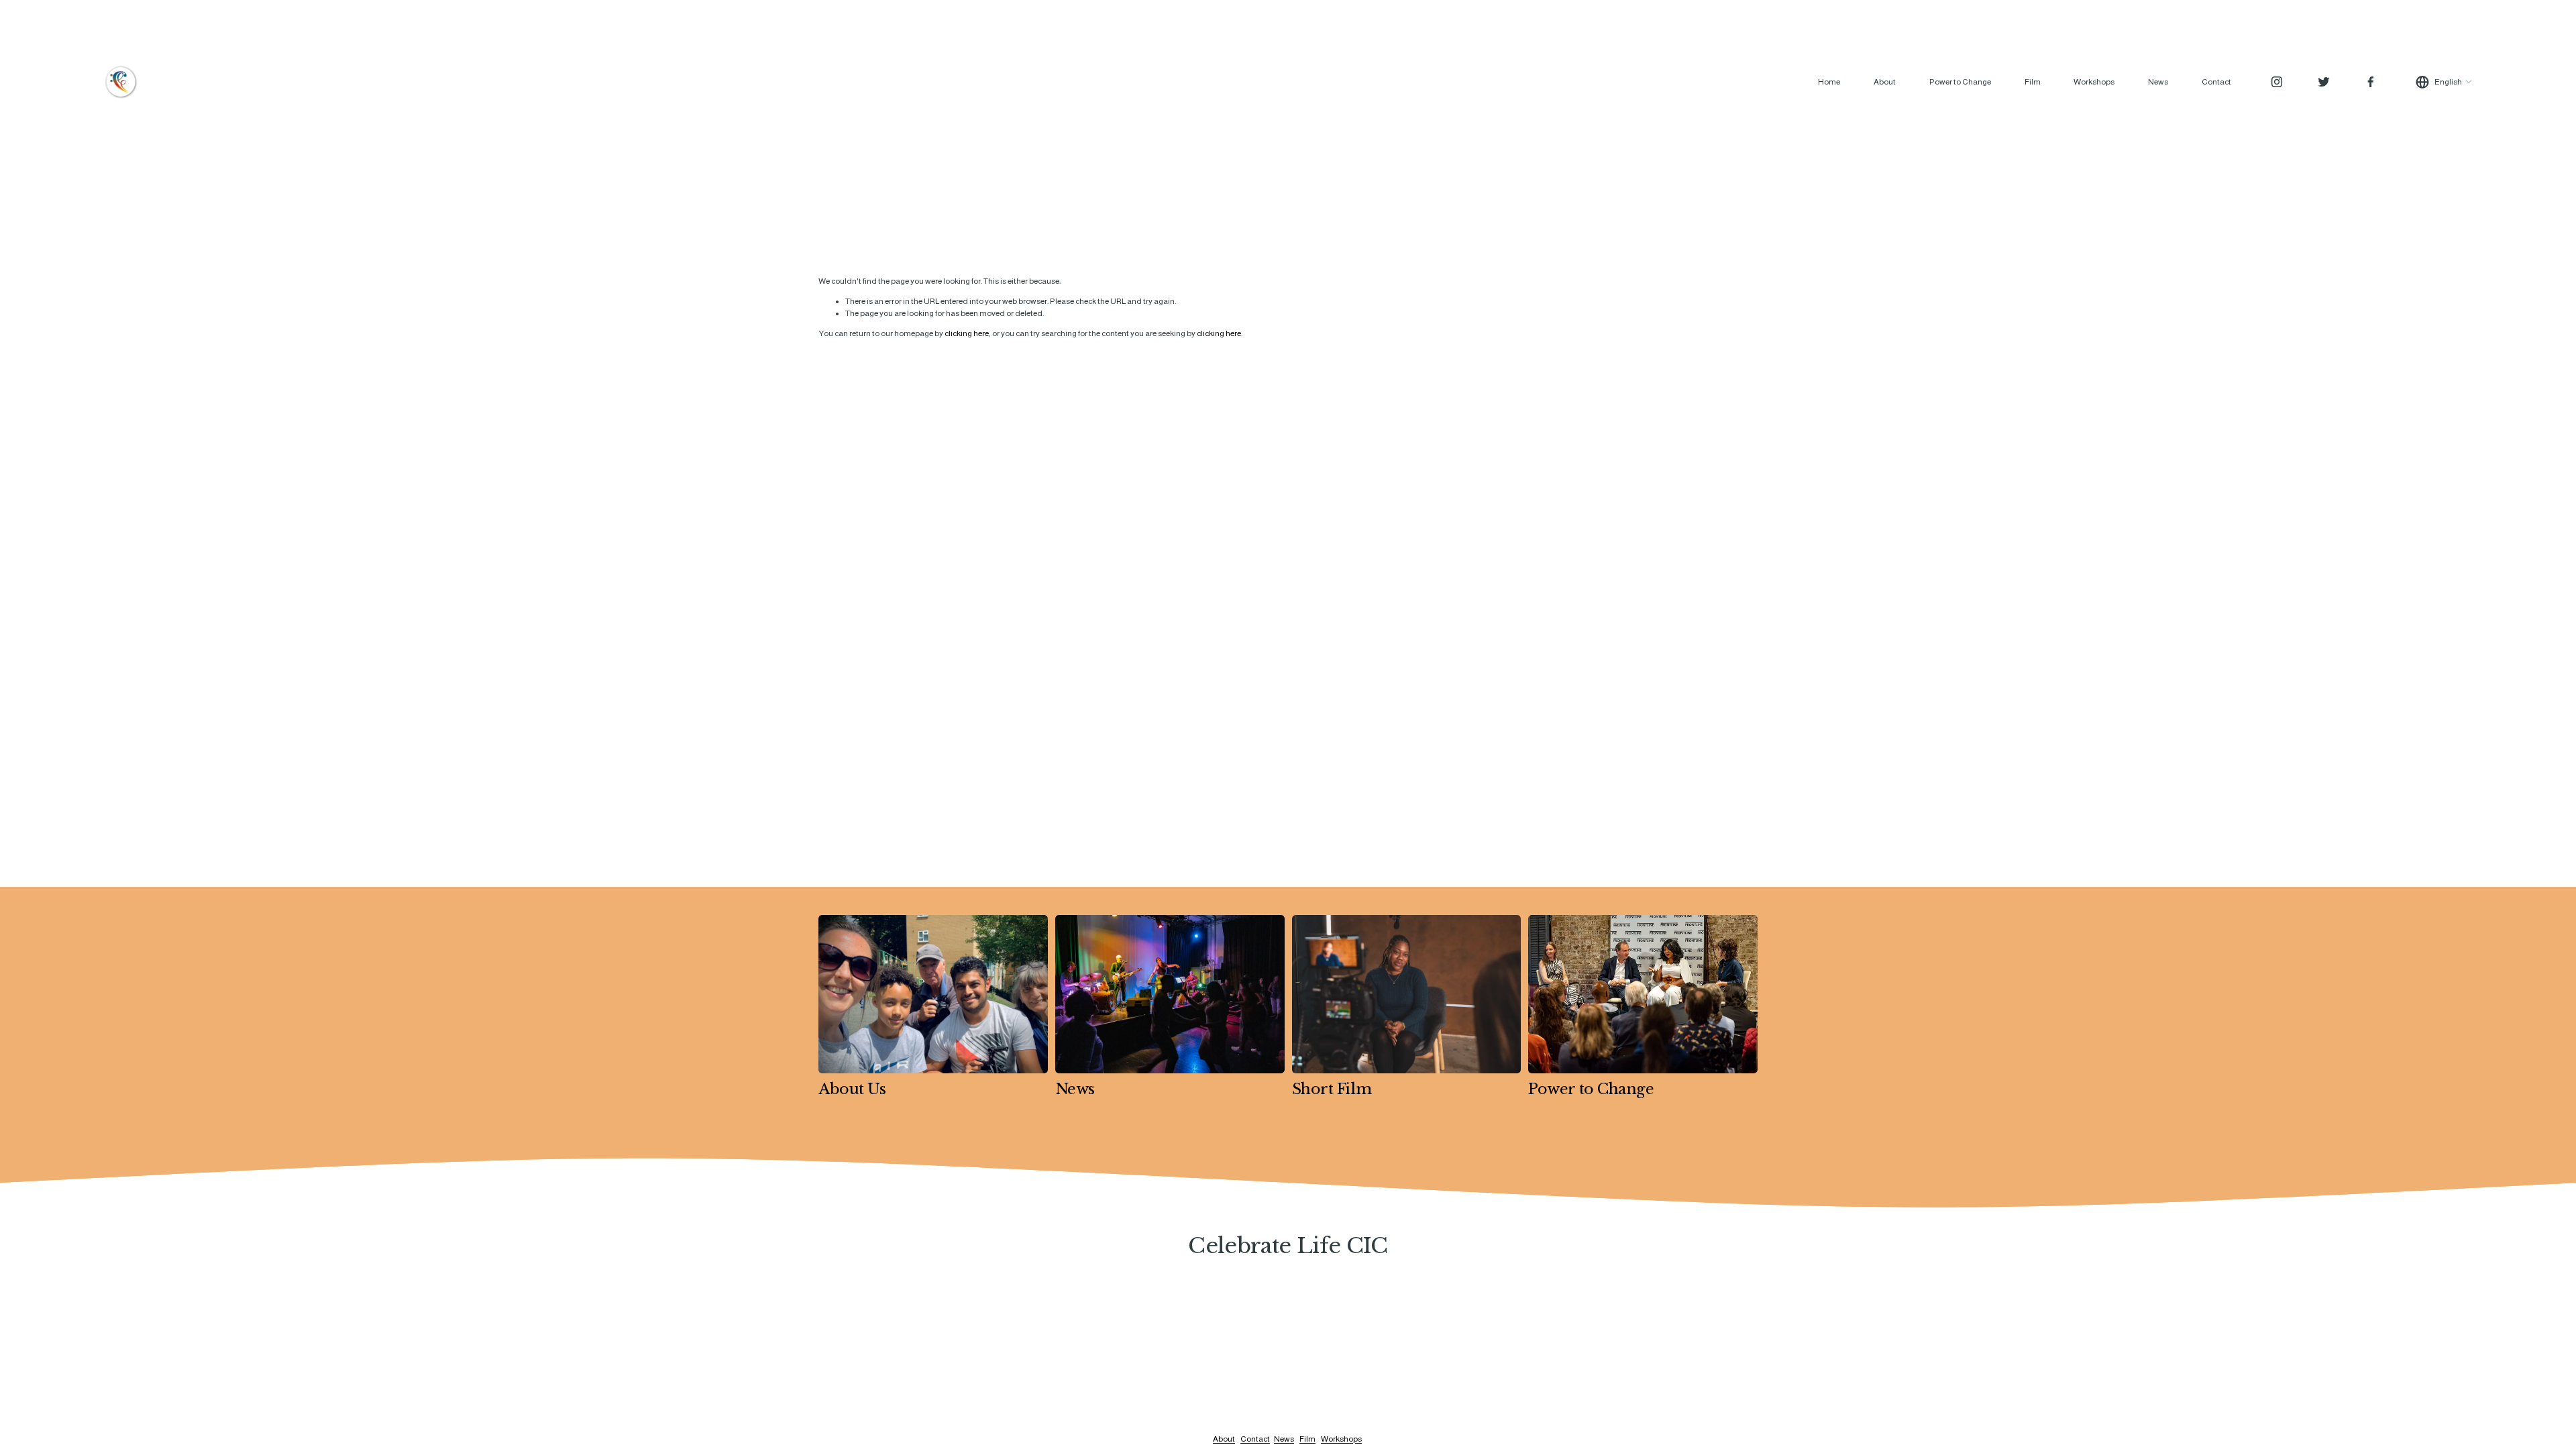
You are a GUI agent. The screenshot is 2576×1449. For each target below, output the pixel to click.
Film (2033, 82)
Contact (2216, 82)
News (2158, 82)
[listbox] (2444, 82)
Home (1829, 82)
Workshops (2094, 82)
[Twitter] (2324, 82)
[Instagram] (2277, 82)
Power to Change (1960, 82)
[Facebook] (2371, 82)
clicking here (967, 333)
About (1885, 82)
